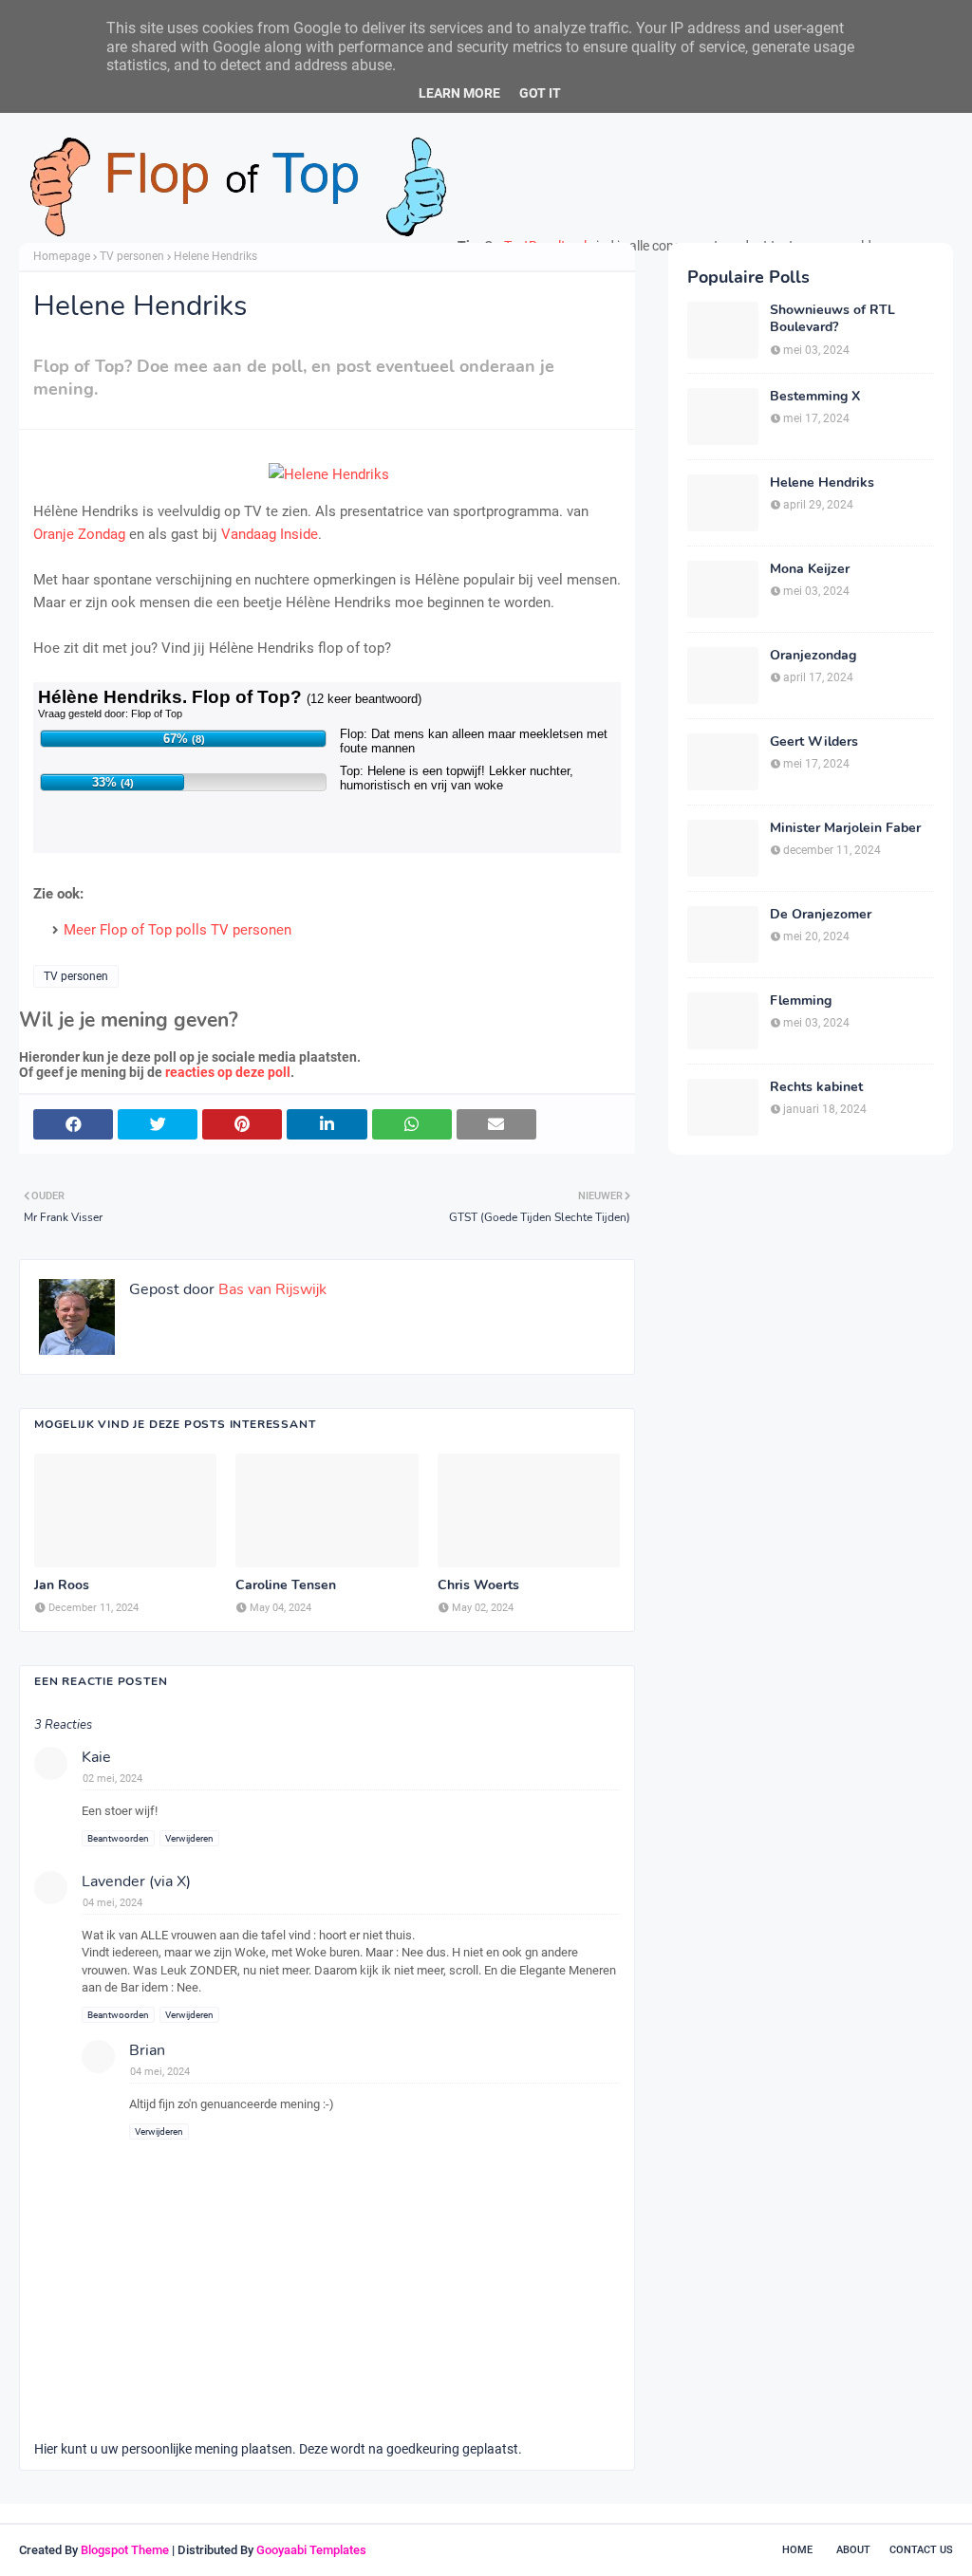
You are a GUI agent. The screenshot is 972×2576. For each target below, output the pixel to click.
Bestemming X (815, 397)
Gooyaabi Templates (311, 2550)
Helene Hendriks (822, 483)
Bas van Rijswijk (271, 1289)
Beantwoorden (118, 1838)
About (853, 2550)
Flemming (801, 1001)
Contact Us (921, 2550)
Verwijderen (189, 1838)
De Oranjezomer (821, 915)
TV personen (132, 256)
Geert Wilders (814, 742)
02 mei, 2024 (112, 1779)
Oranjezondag (813, 656)
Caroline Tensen (286, 1585)
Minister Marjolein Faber (845, 828)
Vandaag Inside (270, 534)
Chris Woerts (478, 1585)
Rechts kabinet (816, 1087)
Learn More (459, 93)
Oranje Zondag (79, 534)
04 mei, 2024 (112, 1903)
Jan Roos (62, 1585)
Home (797, 2550)
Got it (540, 93)
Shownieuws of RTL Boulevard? (832, 319)
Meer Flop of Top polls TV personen (178, 930)
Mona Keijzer (810, 569)
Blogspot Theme (125, 2550)
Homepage (62, 256)
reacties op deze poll (228, 1072)
